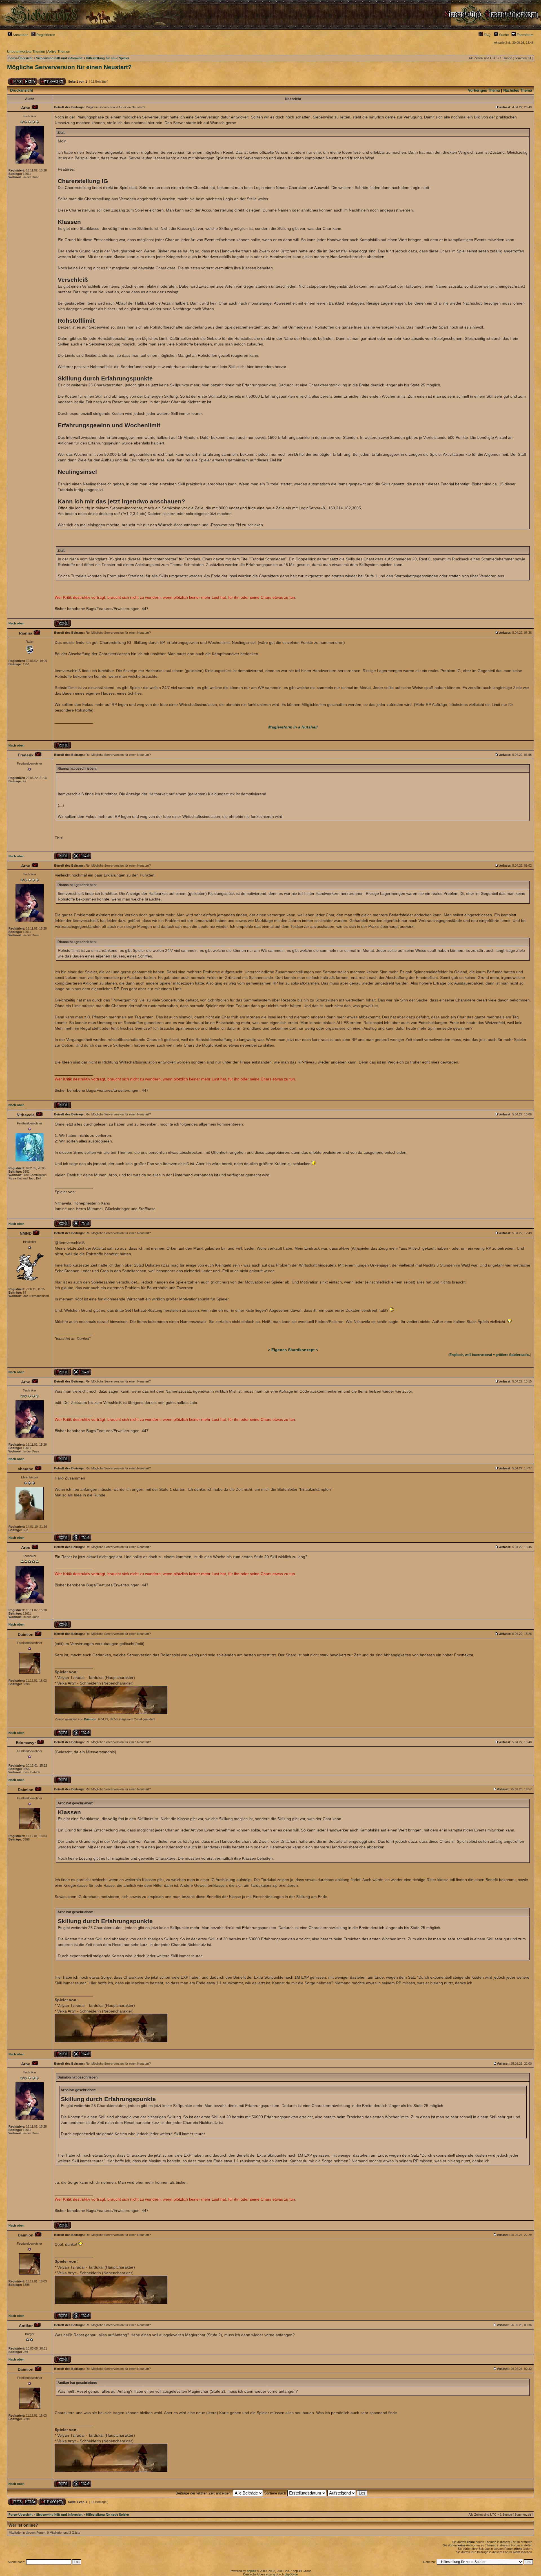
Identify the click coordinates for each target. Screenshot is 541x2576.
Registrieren (45, 35)
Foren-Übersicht (21, 58)
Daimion (90, 1719)
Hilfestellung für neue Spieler (107, 58)
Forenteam (525, 35)
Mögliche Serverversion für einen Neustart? (69, 67)
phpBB (251, 2571)
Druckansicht (22, 90)
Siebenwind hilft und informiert (59, 58)
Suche (504, 35)
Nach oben (16, 623)
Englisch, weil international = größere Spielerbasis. (490, 1355)
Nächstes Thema (518, 90)
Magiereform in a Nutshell (293, 727)
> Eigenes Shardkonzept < (293, 1350)
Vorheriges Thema (484, 90)
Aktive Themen (59, 52)
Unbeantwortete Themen (26, 52)
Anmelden (20, 35)
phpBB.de (291, 2574)
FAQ (487, 35)
